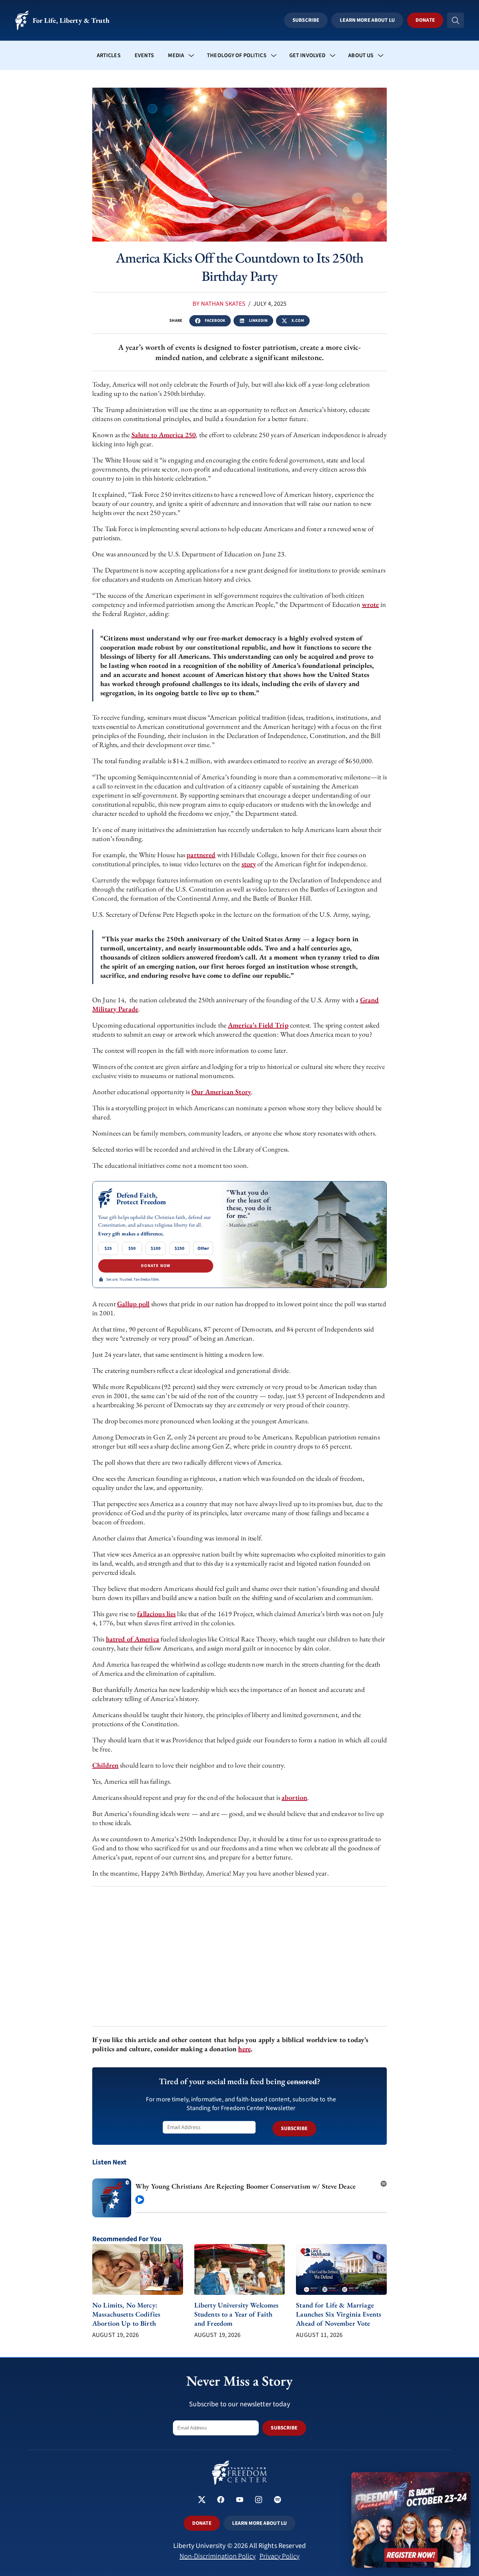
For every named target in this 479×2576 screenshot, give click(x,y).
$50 (132, 1248)
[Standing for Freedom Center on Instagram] (259, 2500)
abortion (294, 1797)
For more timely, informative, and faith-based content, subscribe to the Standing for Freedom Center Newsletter (241, 2104)
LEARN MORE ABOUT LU (259, 2523)
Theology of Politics (237, 55)
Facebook (215, 321)
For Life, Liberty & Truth (71, 20)
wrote (370, 604)
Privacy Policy (279, 2556)
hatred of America (133, 1639)
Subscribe (306, 20)
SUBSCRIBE (294, 2128)
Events (144, 55)
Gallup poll (133, 1304)
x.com (298, 321)
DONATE (202, 2523)
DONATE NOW (156, 1266)
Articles (109, 55)
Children (105, 1765)
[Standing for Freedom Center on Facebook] (221, 2500)
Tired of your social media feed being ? (239, 2081)
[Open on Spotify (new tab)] (384, 2182)
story (249, 864)
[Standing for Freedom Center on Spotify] (278, 2500)
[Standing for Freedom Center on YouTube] (240, 2500)
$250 (180, 1248)
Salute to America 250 (164, 435)
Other (203, 1248)
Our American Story (221, 1092)
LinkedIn (258, 321)
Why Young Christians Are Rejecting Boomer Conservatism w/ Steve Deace (245, 2186)
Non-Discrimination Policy (218, 2556)
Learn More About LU (367, 20)
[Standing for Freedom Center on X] (202, 2500)
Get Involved (308, 55)
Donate (425, 20)
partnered (201, 855)
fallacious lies (156, 1614)
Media (176, 55)
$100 (156, 1248)
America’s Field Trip (258, 1025)
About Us (361, 55)
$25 (108, 1248)
